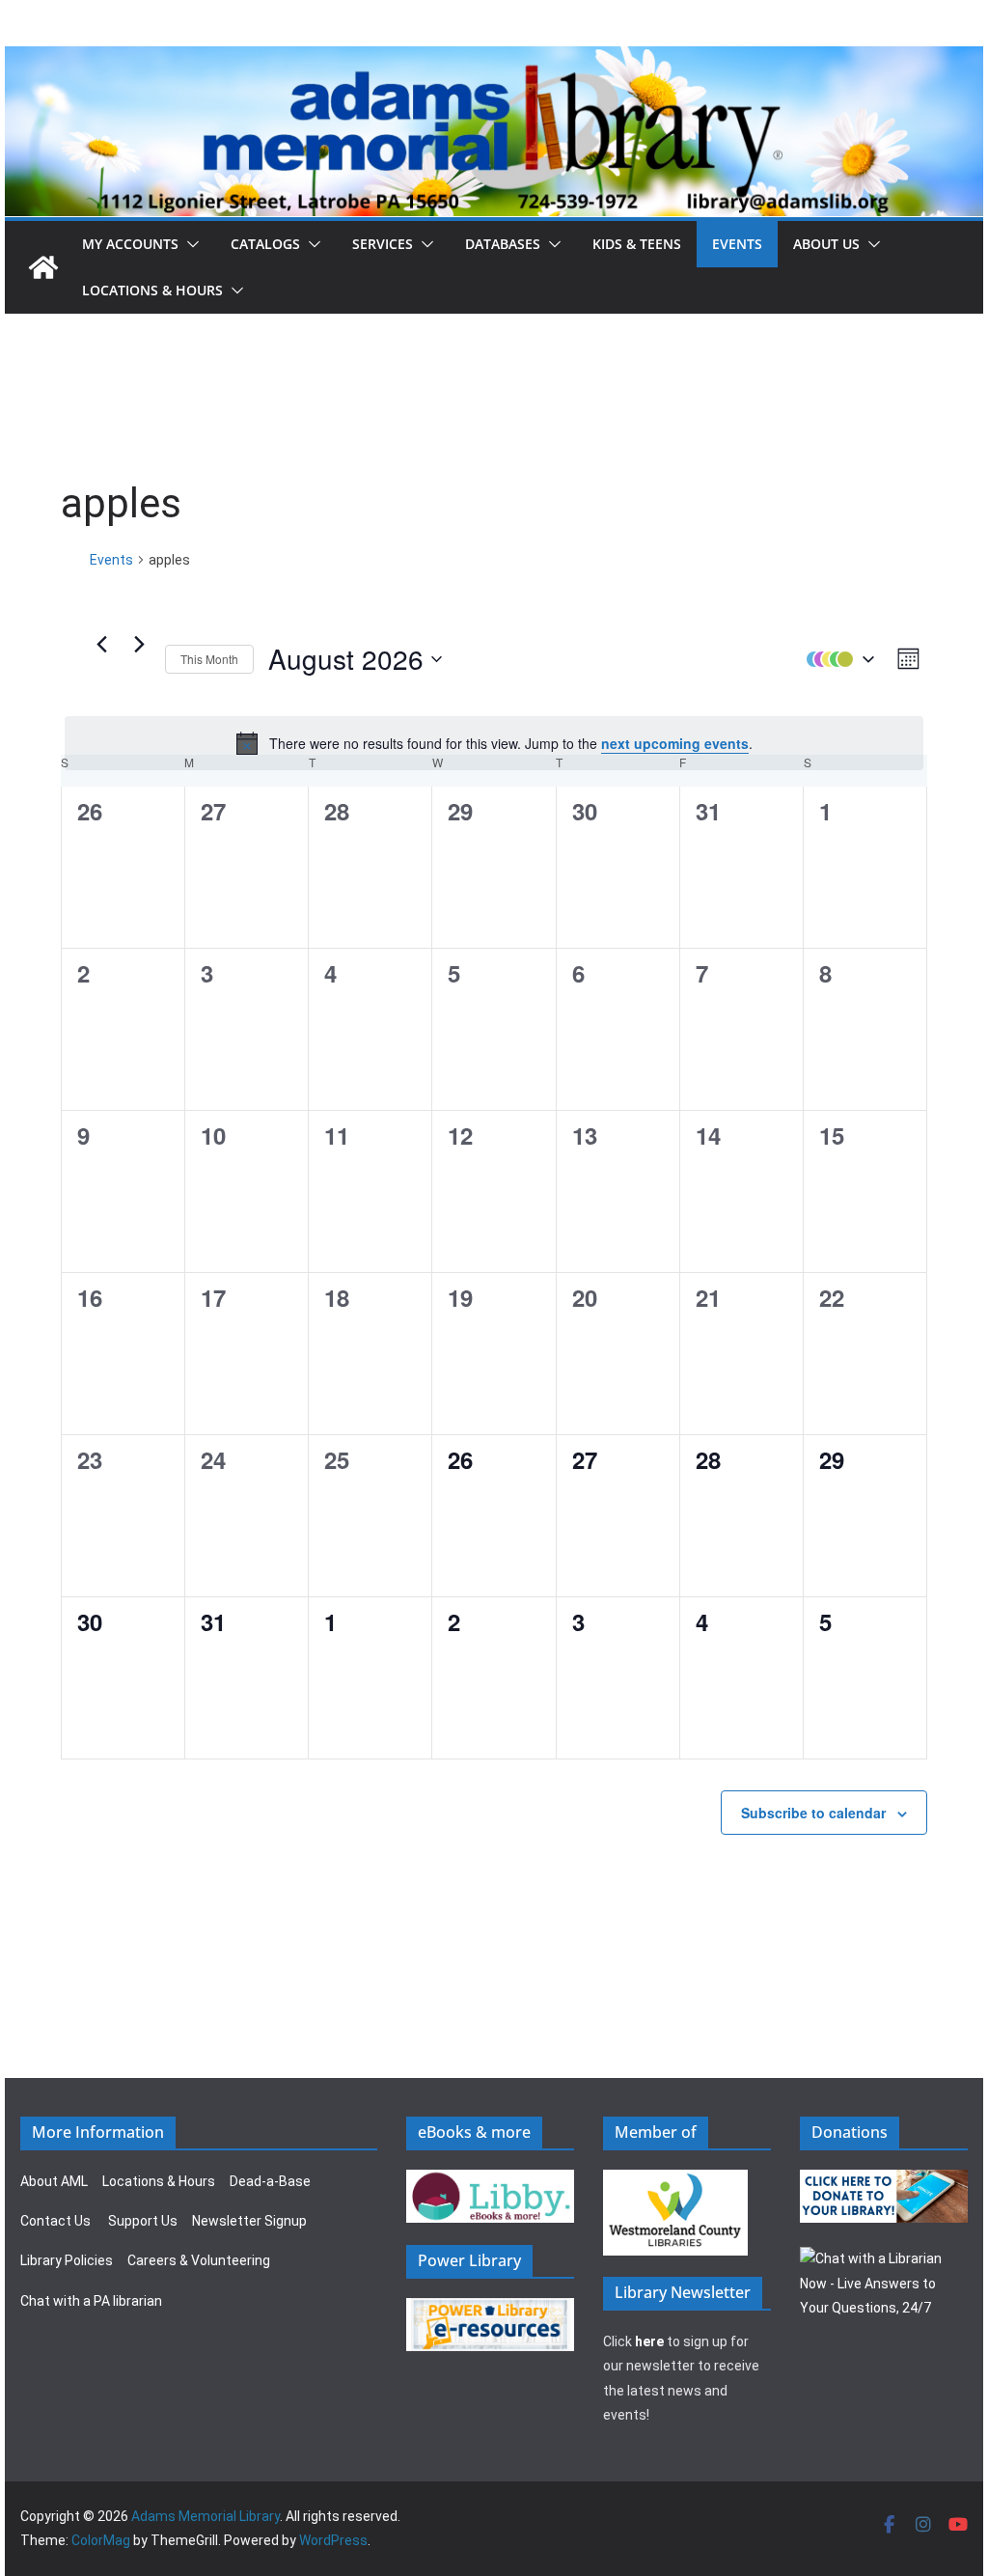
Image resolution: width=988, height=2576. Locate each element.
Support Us (143, 2221)
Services (383, 244)
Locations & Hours (159, 2181)
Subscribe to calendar (813, 1813)
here (649, 2341)
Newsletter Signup (249, 2221)
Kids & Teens (637, 244)
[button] (189, 244)
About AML (54, 2181)
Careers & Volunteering (199, 2260)
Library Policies (67, 2260)
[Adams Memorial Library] (494, 59)
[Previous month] (101, 645)
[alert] (494, 743)
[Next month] (139, 645)
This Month (209, 659)
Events (737, 244)
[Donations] (884, 2181)
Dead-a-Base (270, 2181)
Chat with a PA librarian (91, 2301)
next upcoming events (675, 743)
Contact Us (55, 2221)
